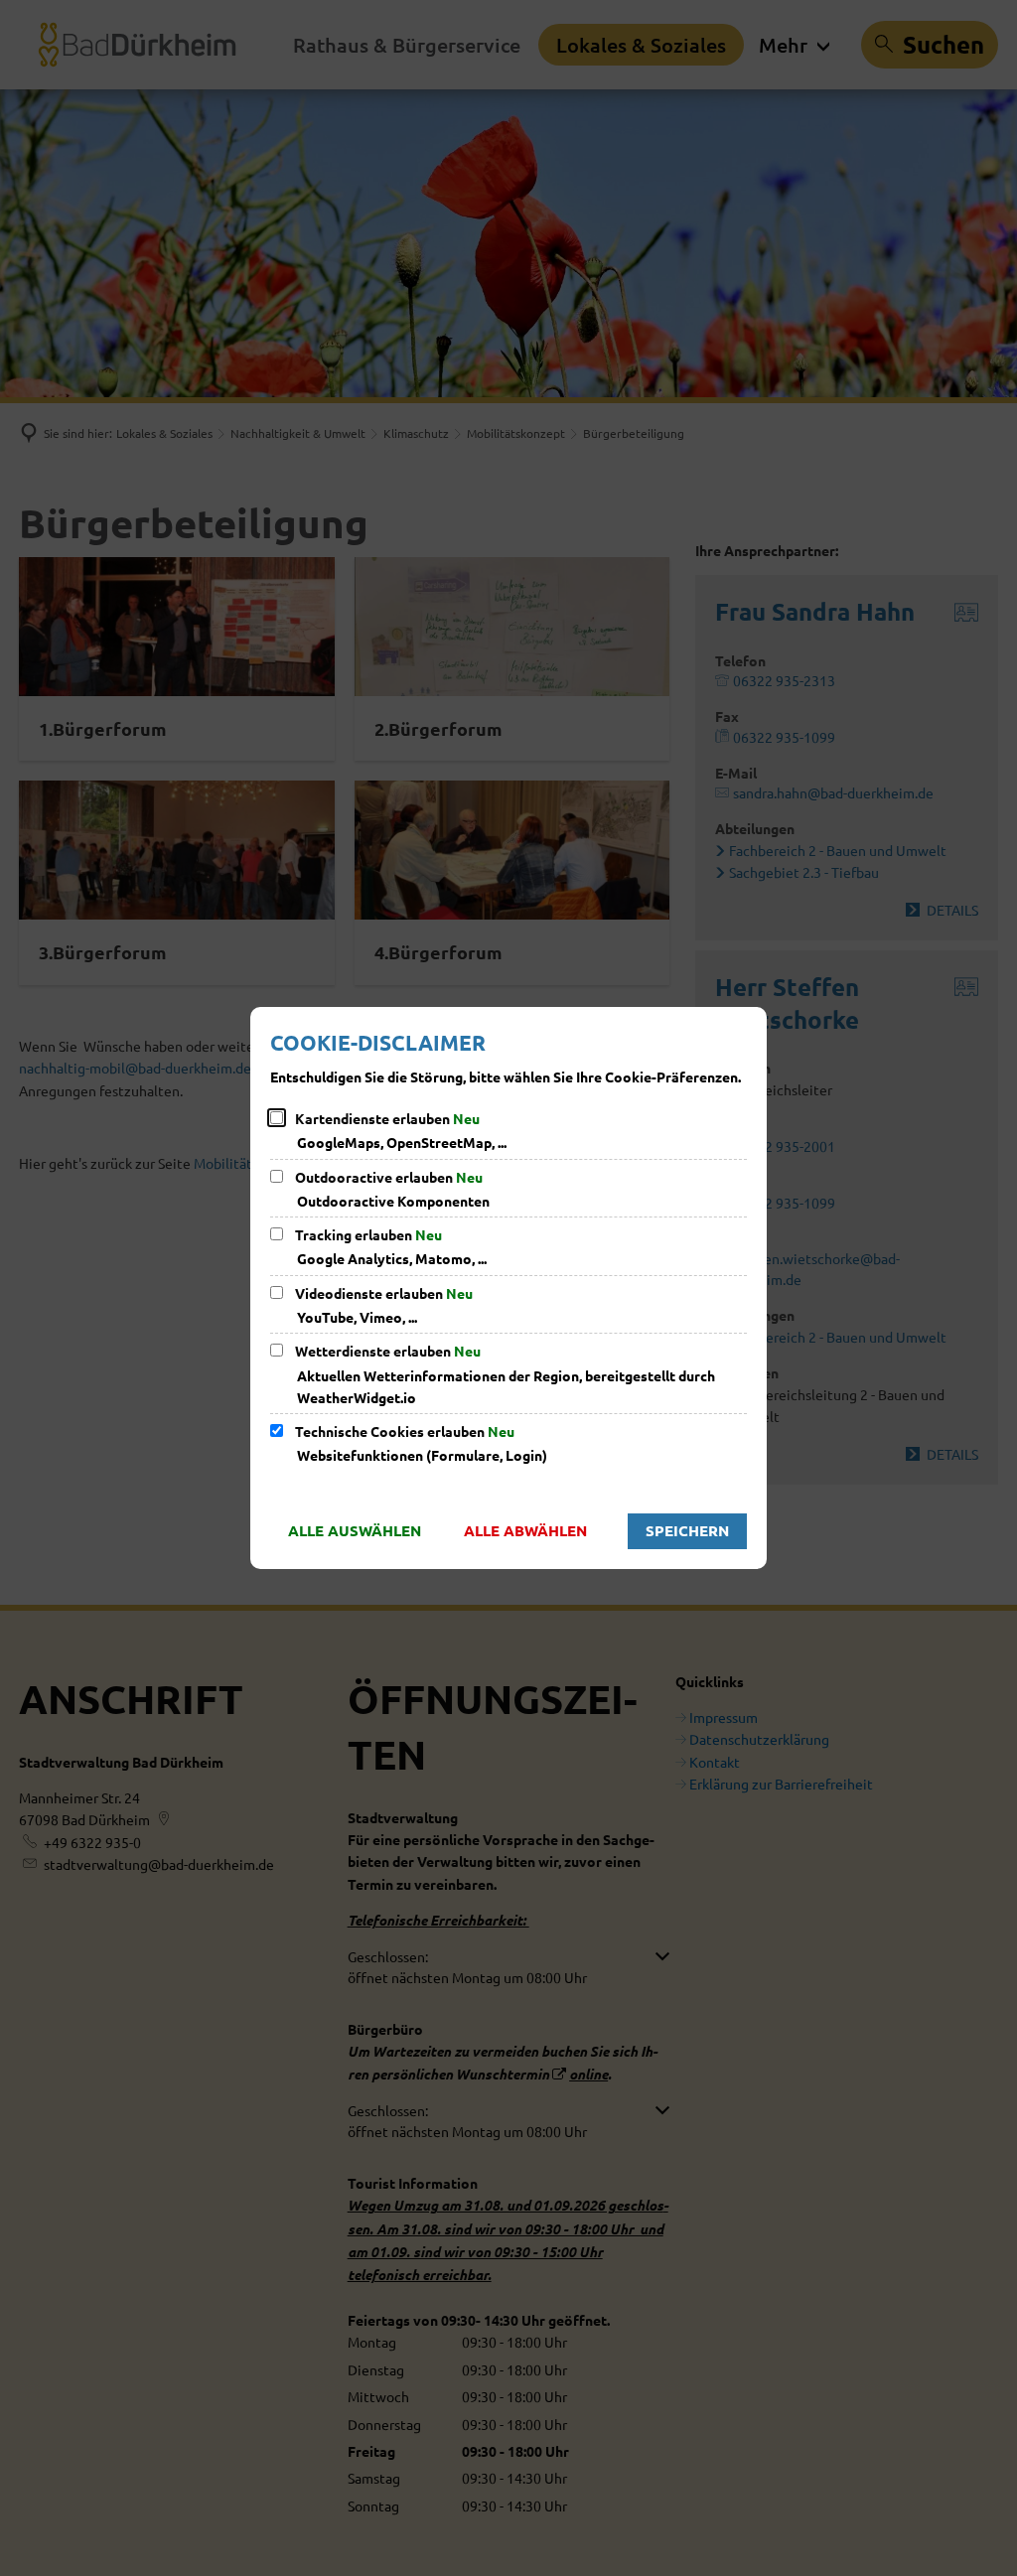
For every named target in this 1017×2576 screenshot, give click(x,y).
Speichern (687, 1530)
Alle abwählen (525, 1530)
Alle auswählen (355, 1530)
